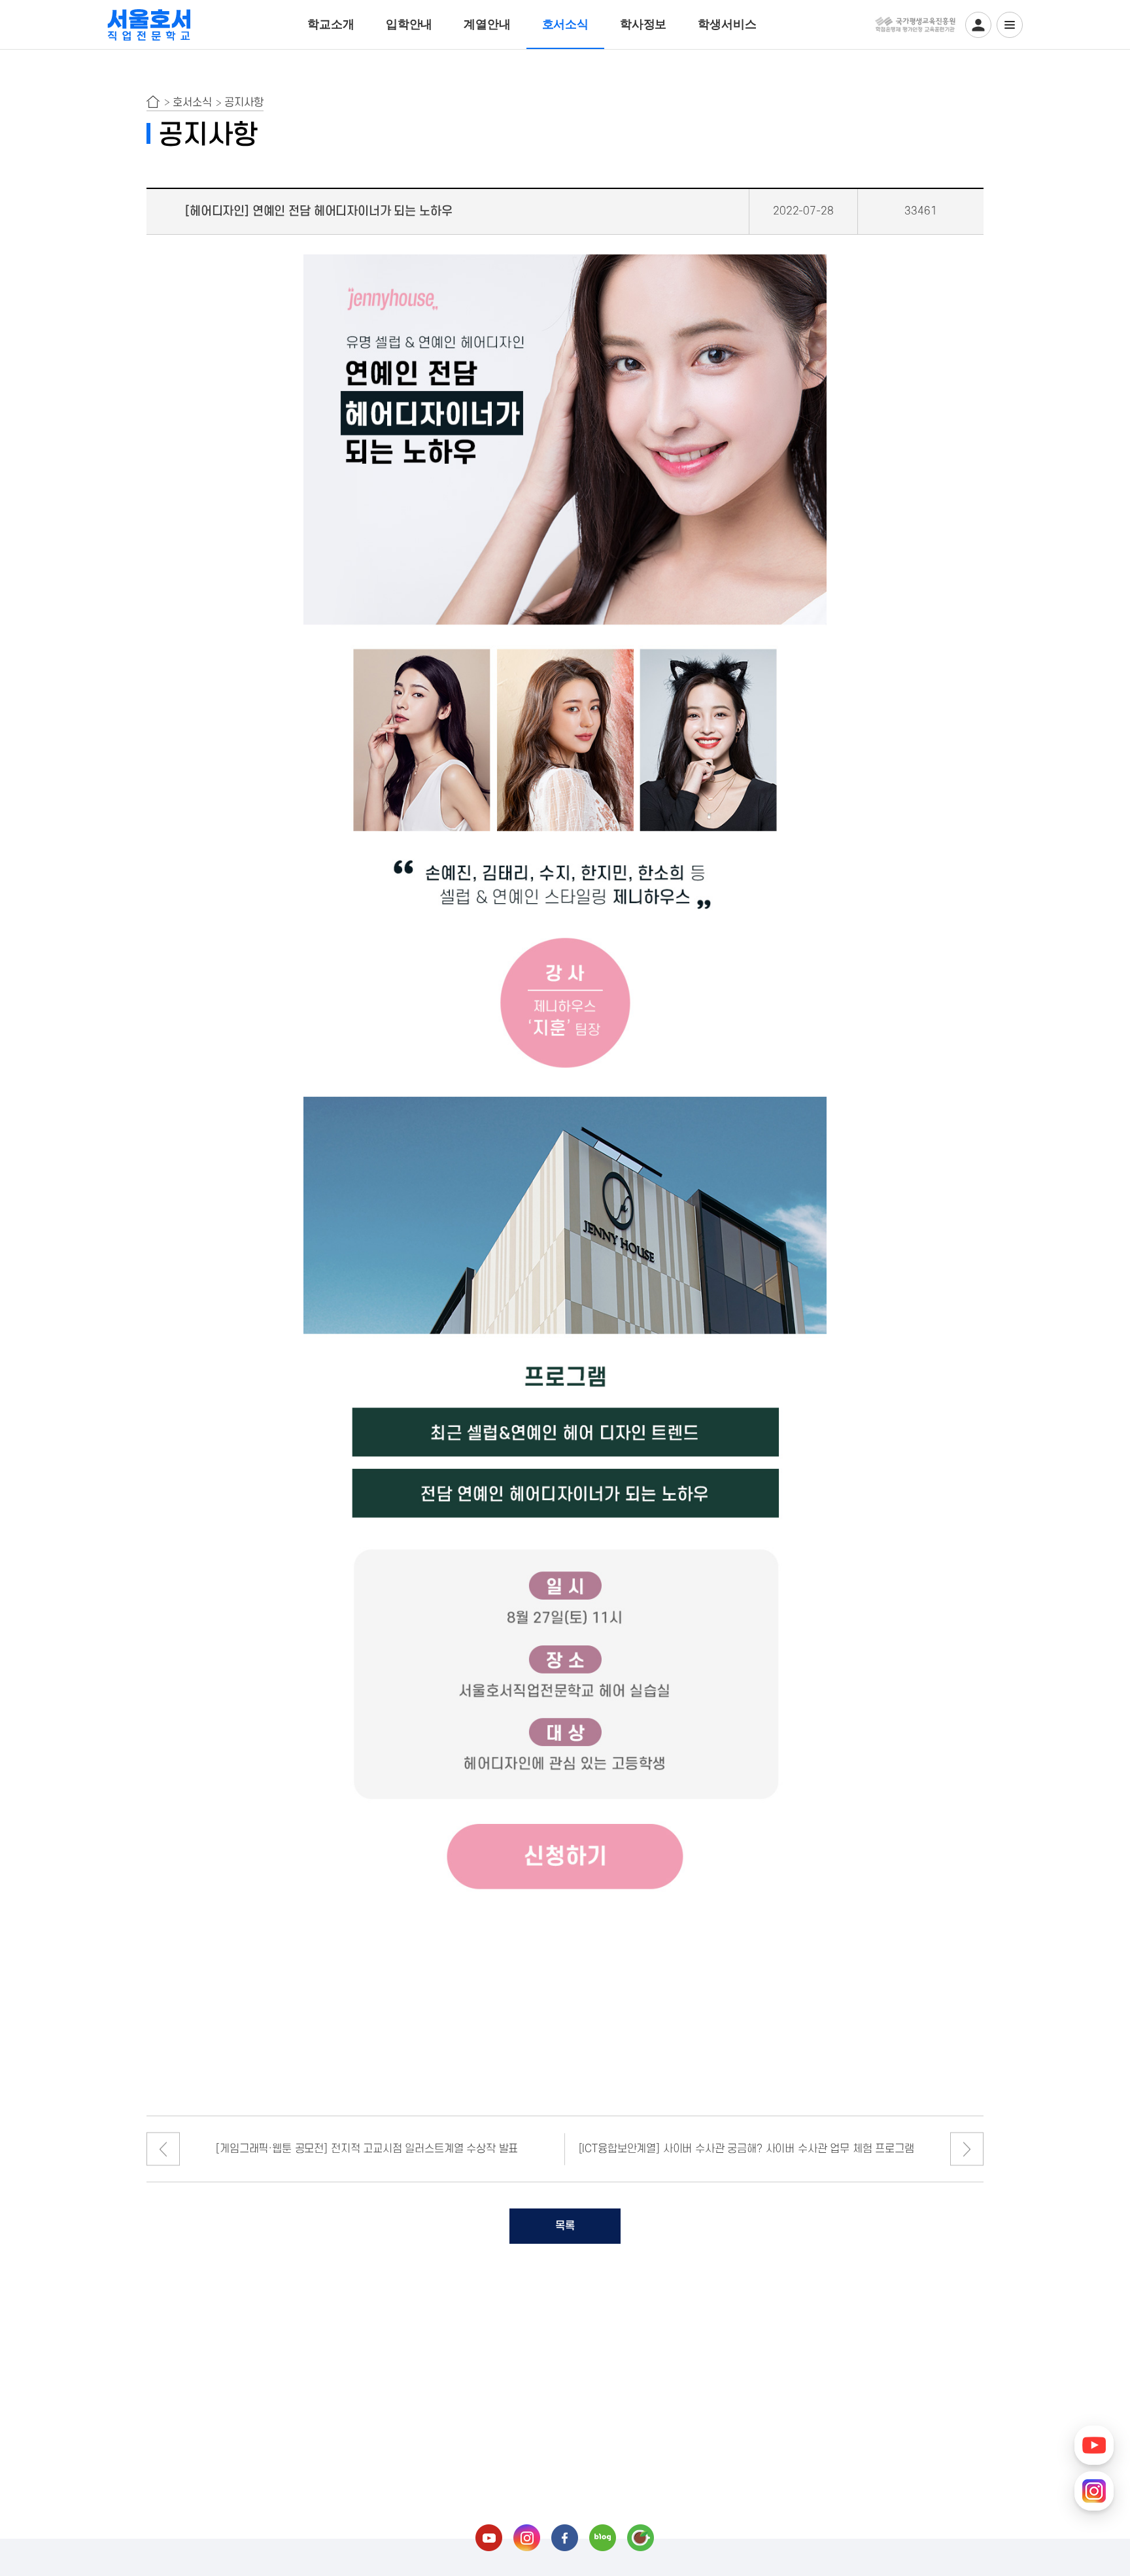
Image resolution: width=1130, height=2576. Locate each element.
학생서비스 (727, 24)
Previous (163, 2149)
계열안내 (487, 24)
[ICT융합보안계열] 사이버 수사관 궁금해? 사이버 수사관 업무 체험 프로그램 (746, 2149)
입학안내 (409, 24)
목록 (565, 2226)
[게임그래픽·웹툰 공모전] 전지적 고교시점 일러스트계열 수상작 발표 (367, 2149)
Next (967, 2149)
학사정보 (643, 24)
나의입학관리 (978, 25)
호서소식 (565, 24)
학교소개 (331, 24)
